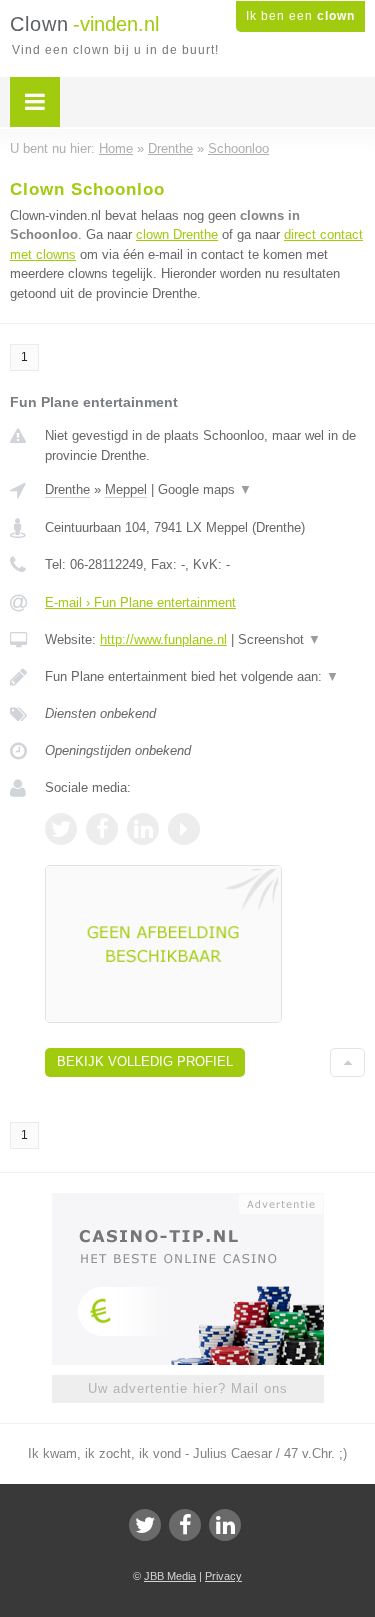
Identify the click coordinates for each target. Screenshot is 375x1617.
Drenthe (67, 489)
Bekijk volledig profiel (145, 1061)
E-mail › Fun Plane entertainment (140, 602)
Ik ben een (300, 16)
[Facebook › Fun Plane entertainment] (102, 829)
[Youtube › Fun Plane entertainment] (184, 829)
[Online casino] (188, 1202)
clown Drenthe (177, 234)
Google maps (205, 489)
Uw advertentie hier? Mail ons (188, 1388)
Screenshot (279, 639)
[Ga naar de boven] (347, 1062)
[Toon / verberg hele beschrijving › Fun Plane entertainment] (205, 677)
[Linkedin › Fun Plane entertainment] (143, 829)
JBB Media (170, 1576)
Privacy (223, 1576)
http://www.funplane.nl (163, 639)
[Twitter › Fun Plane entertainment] (61, 829)
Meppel (126, 489)
